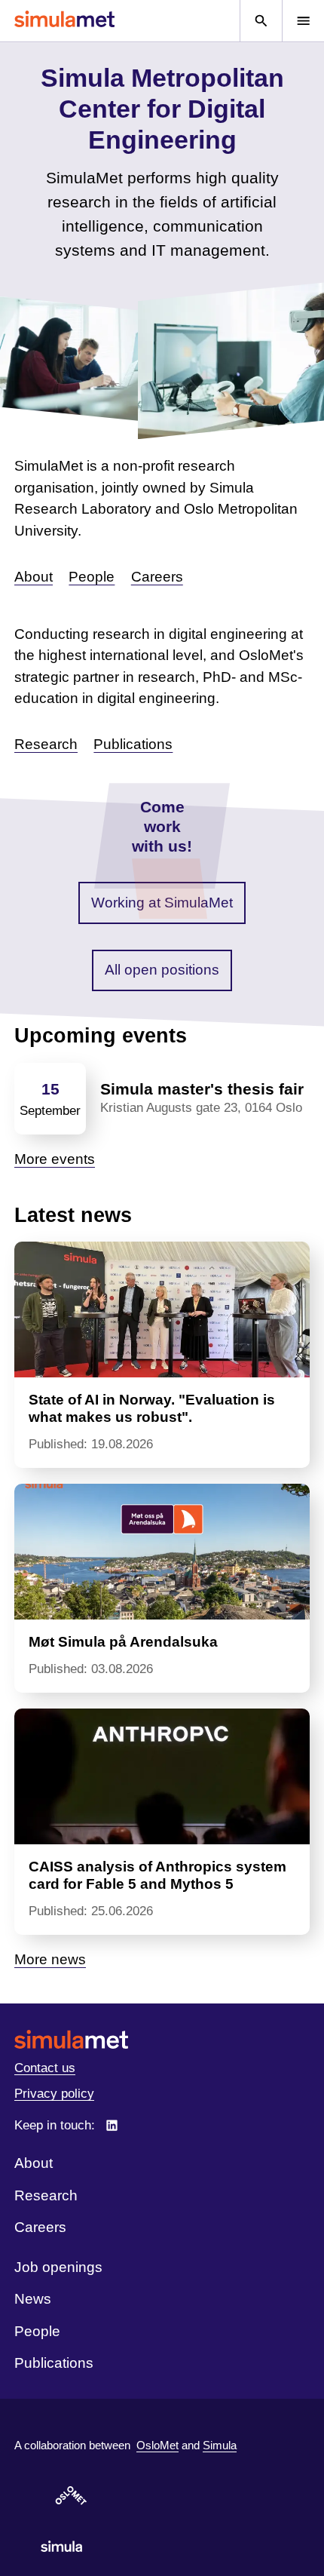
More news (50, 1959)
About (34, 577)
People (92, 577)
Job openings (58, 2267)
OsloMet (157, 2445)
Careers (157, 577)
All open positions (162, 970)
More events (55, 1159)
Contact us (45, 2068)
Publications (133, 744)
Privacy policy (54, 2094)
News (33, 2299)
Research (46, 744)
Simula (220, 2445)
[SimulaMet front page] (162, 2039)
